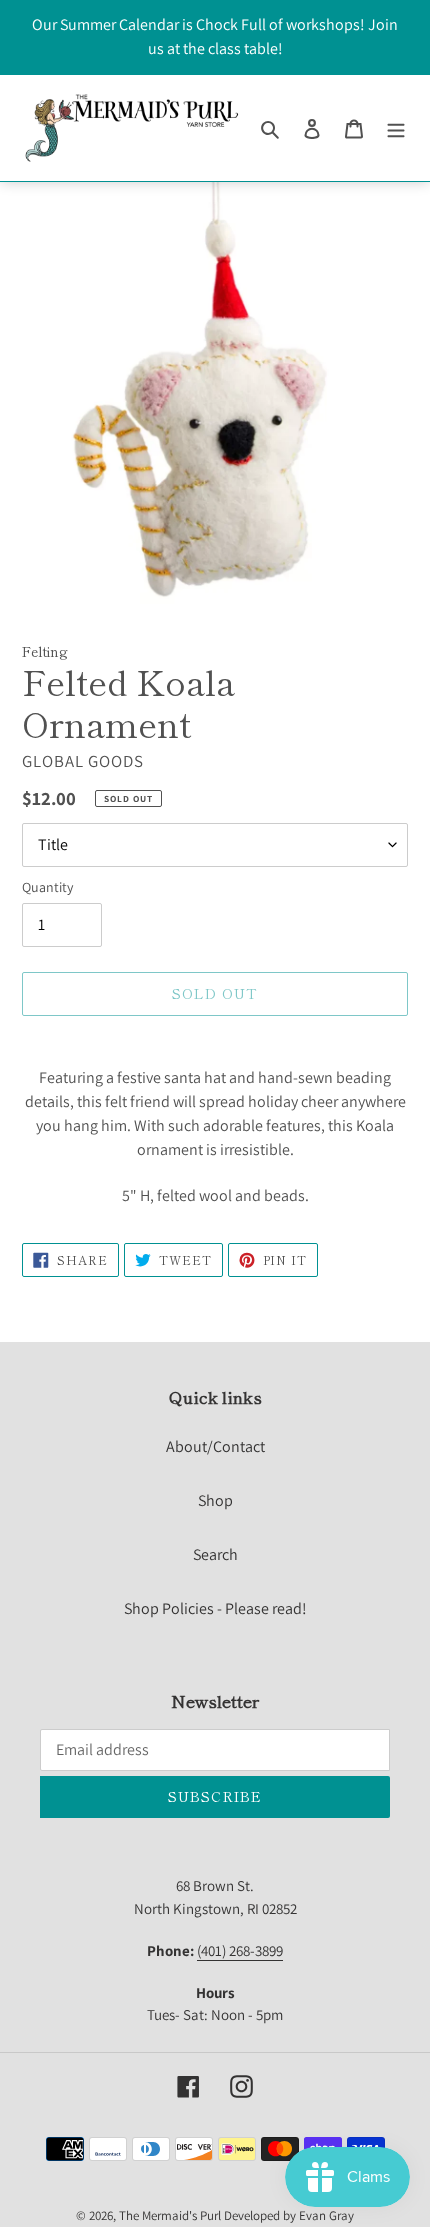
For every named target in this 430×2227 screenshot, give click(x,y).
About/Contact (215, 1446)
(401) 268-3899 (240, 1950)
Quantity (47, 887)
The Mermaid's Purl (170, 2215)
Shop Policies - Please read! (215, 1608)
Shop (215, 1500)
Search (215, 1554)
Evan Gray (326, 2215)
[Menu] (396, 128)
